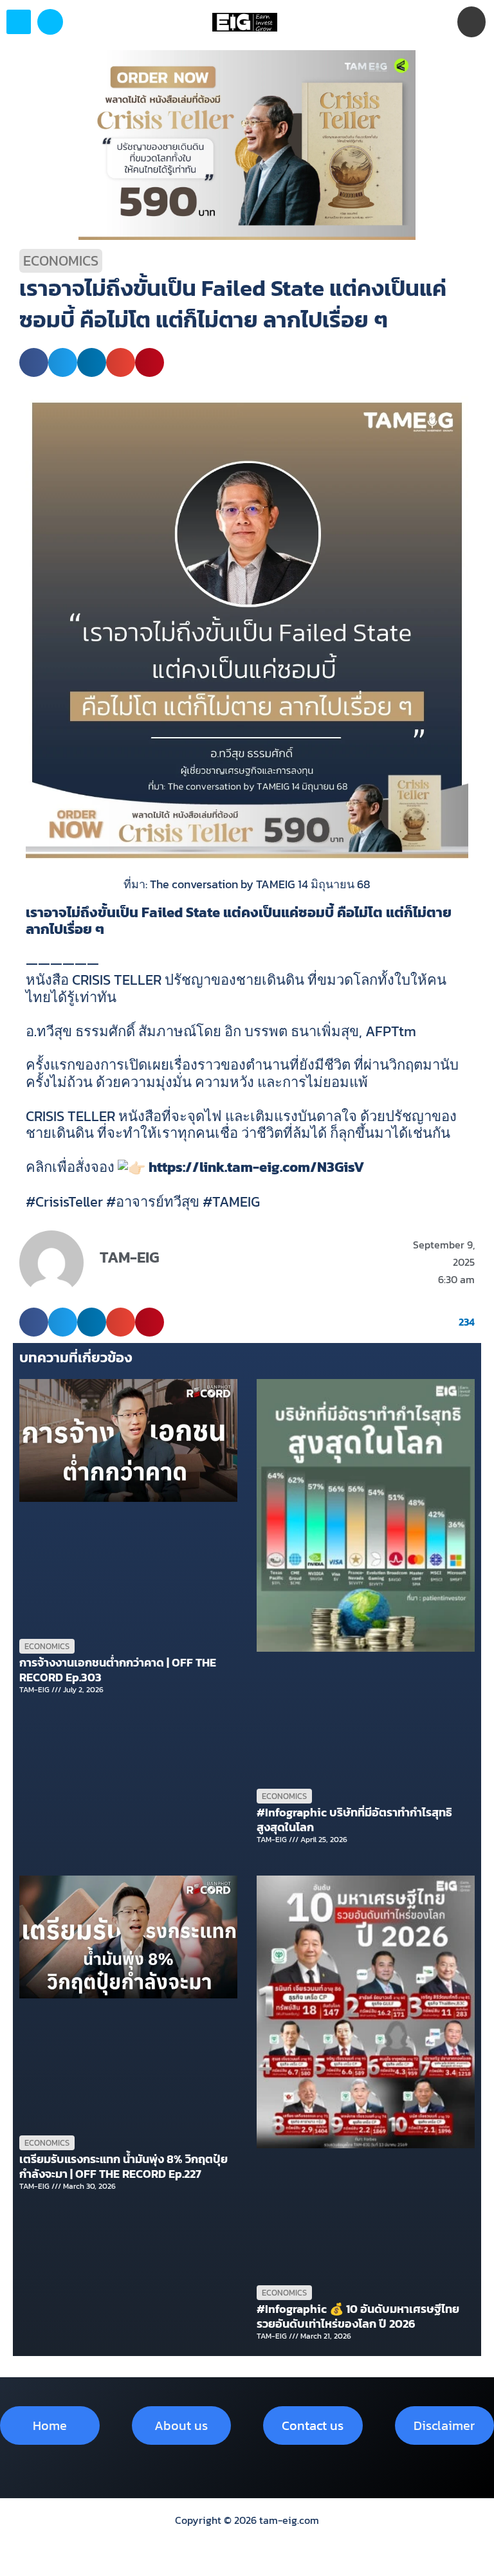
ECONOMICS (61, 261)
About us (181, 2425)
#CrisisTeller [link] (64, 1202)
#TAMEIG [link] (231, 1202)
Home (50, 2425)
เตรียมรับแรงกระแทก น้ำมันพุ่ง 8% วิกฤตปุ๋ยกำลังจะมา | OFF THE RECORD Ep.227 (123, 2166)
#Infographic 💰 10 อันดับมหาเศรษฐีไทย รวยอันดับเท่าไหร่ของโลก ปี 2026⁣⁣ (358, 2316)
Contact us (313, 2425)
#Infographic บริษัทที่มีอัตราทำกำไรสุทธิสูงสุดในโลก (354, 1820)
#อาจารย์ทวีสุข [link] (153, 1202)
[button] (50, 22)
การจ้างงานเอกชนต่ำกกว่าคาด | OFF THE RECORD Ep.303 (118, 1670)
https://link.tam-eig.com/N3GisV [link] (256, 1167)
